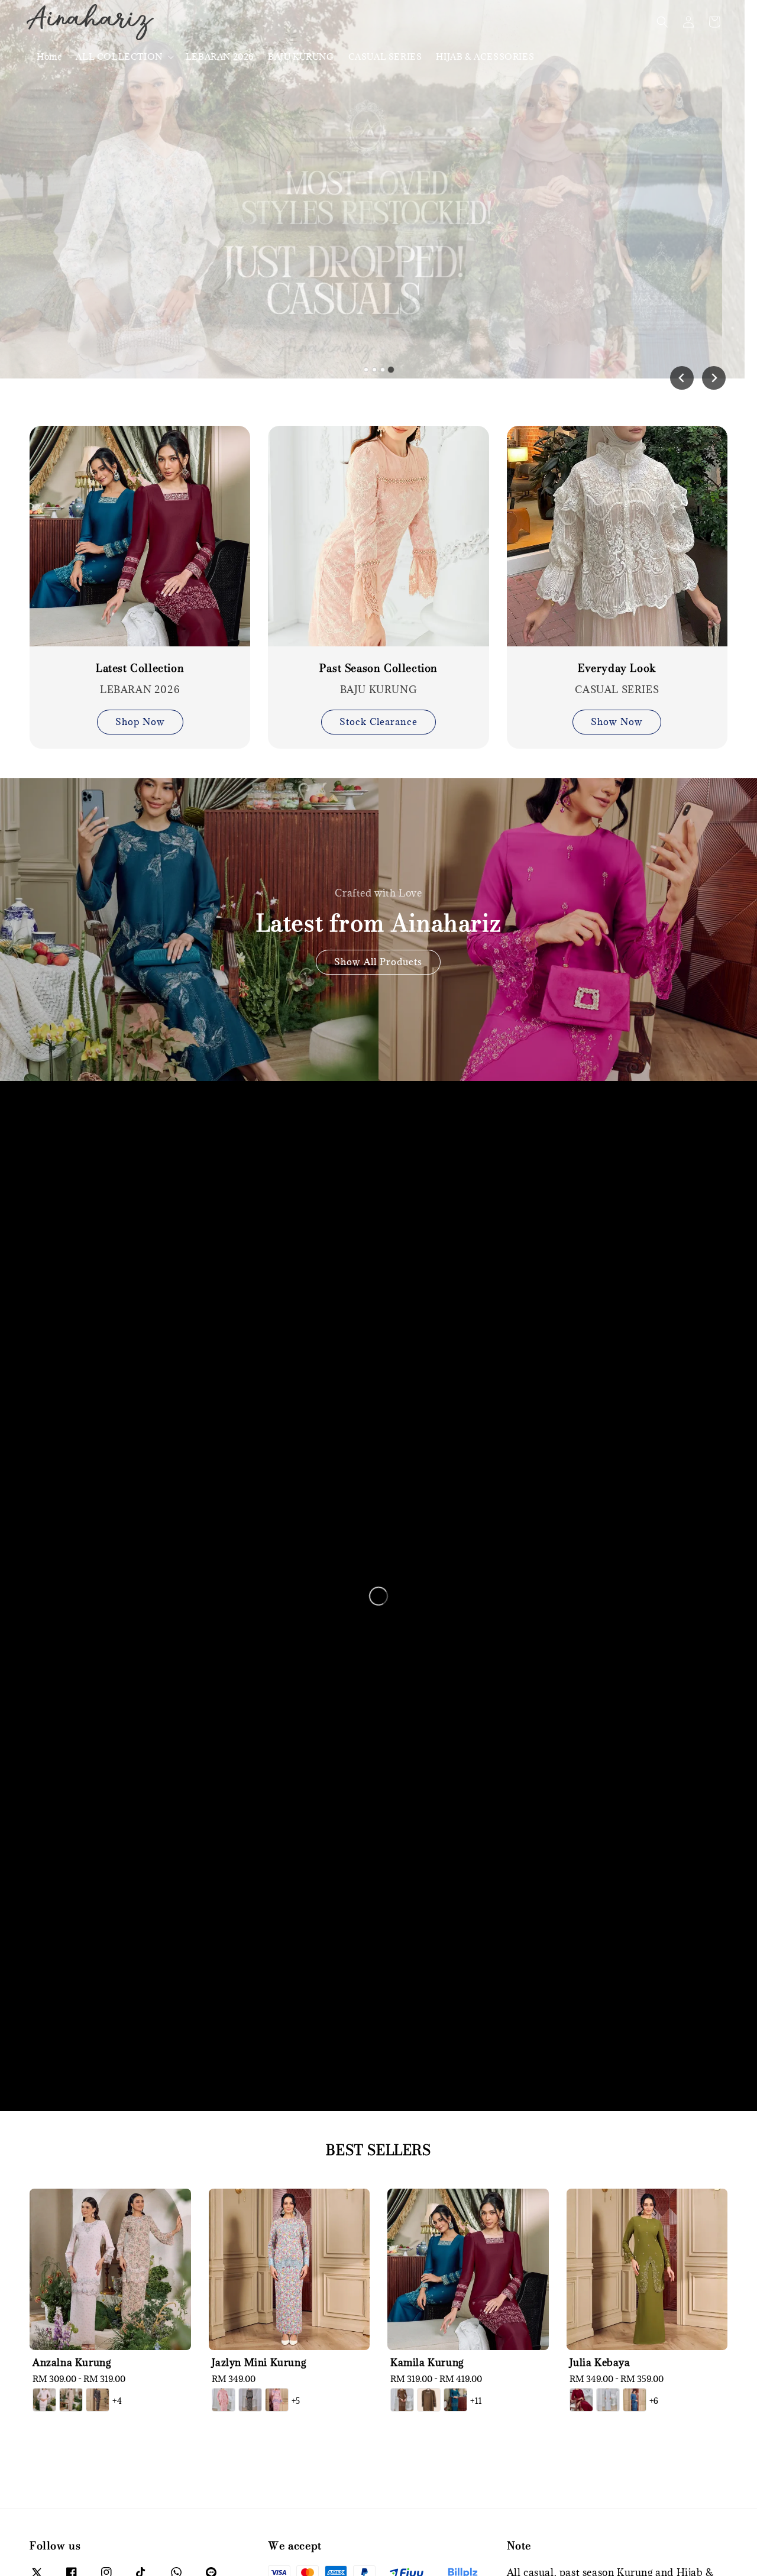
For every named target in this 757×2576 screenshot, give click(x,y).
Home (49, 56)
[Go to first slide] (714, 378)
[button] (662, 22)
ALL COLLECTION (119, 57)
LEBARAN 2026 (220, 56)
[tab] (366, 370)
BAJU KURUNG (301, 56)
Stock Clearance (378, 721)
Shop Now (140, 721)
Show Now (617, 721)
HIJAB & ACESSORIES (485, 56)
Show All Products (378, 962)
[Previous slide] (682, 378)
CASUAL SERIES (385, 56)
